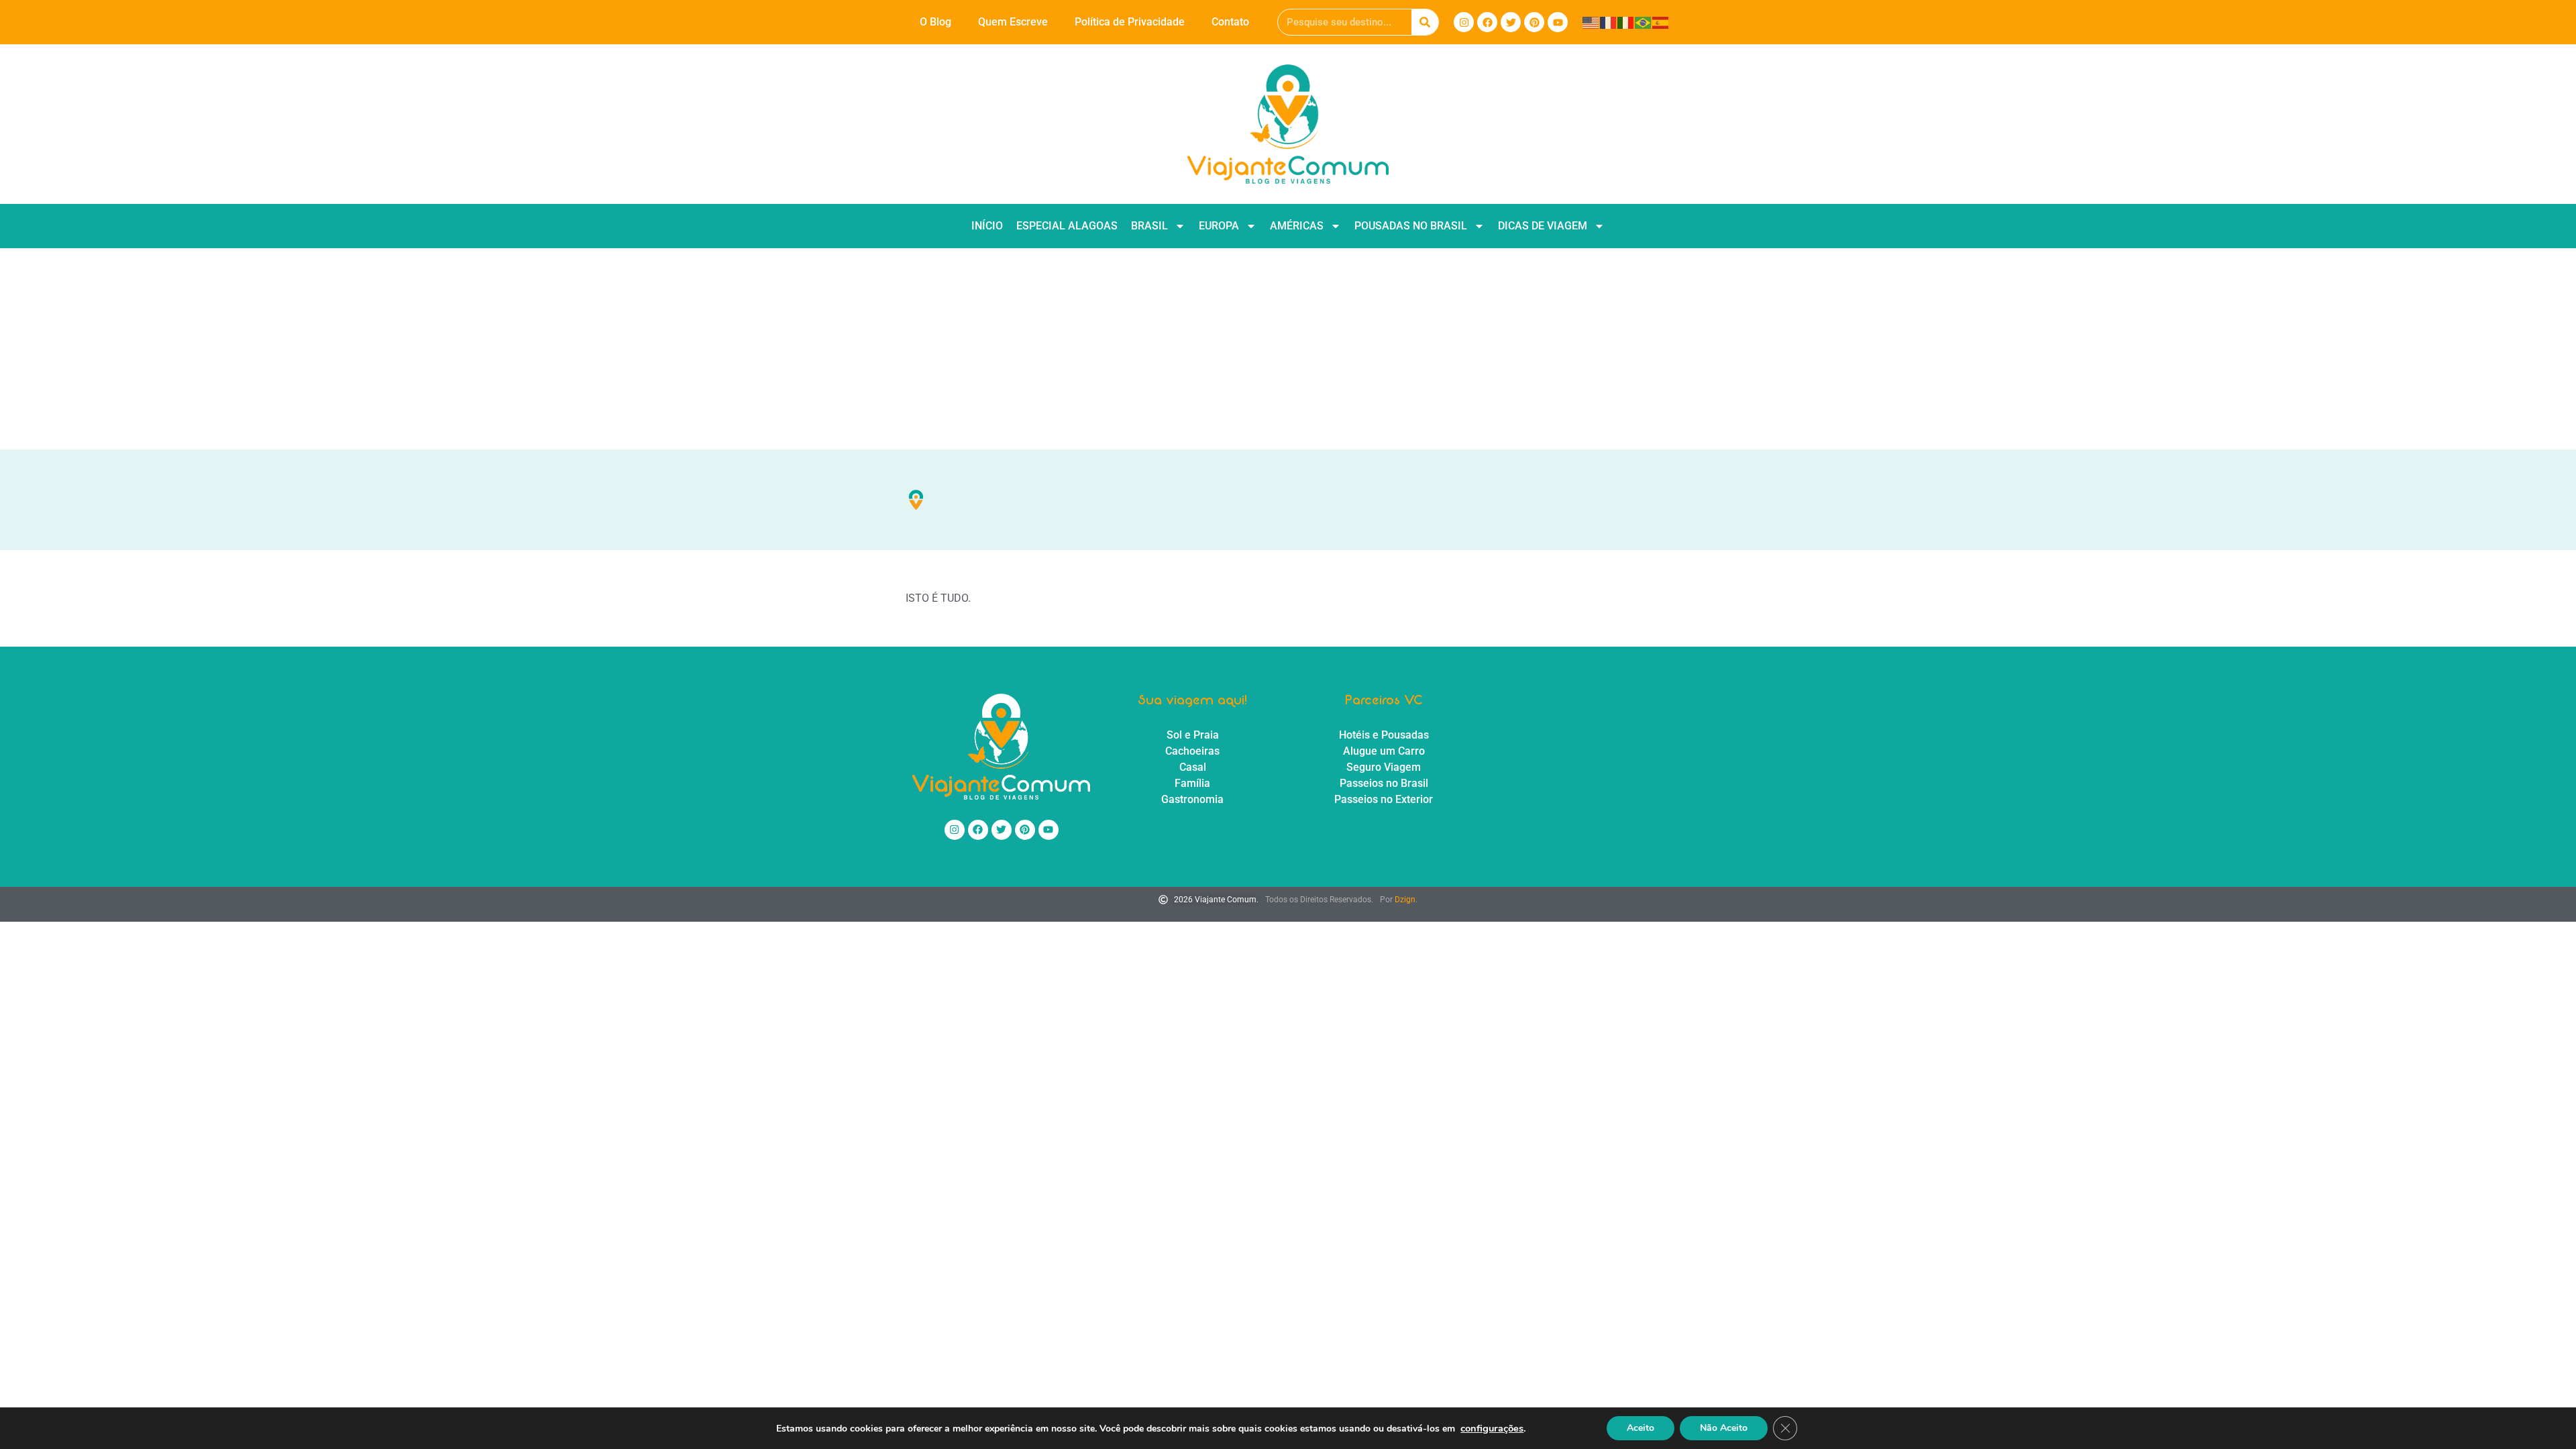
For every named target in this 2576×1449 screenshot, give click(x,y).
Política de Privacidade (1130, 22)
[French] (1609, 22)
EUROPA (1219, 226)
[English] (1591, 22)
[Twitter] (1511, 22)
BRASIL (1149, 226)
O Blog (935, 22)
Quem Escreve (1013, 22)
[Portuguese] (1644, 22)
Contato (1230, 22)
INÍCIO (987, 226)
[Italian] (1626, 22)
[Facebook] (1487, 22)
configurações (1492, 1428)
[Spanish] (1661, 22)
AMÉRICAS (1297, 226)
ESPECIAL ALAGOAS (1067, 226)
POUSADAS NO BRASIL (1411, 226)
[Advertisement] (1288, 349)
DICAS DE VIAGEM (1543, 226)
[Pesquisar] (1425, 22)
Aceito (1641, 1428)
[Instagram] (1464, 22)
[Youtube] (1558, 22)
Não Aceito (1724, 1428)
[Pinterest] (1534, 22)
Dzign (1405, 900)
